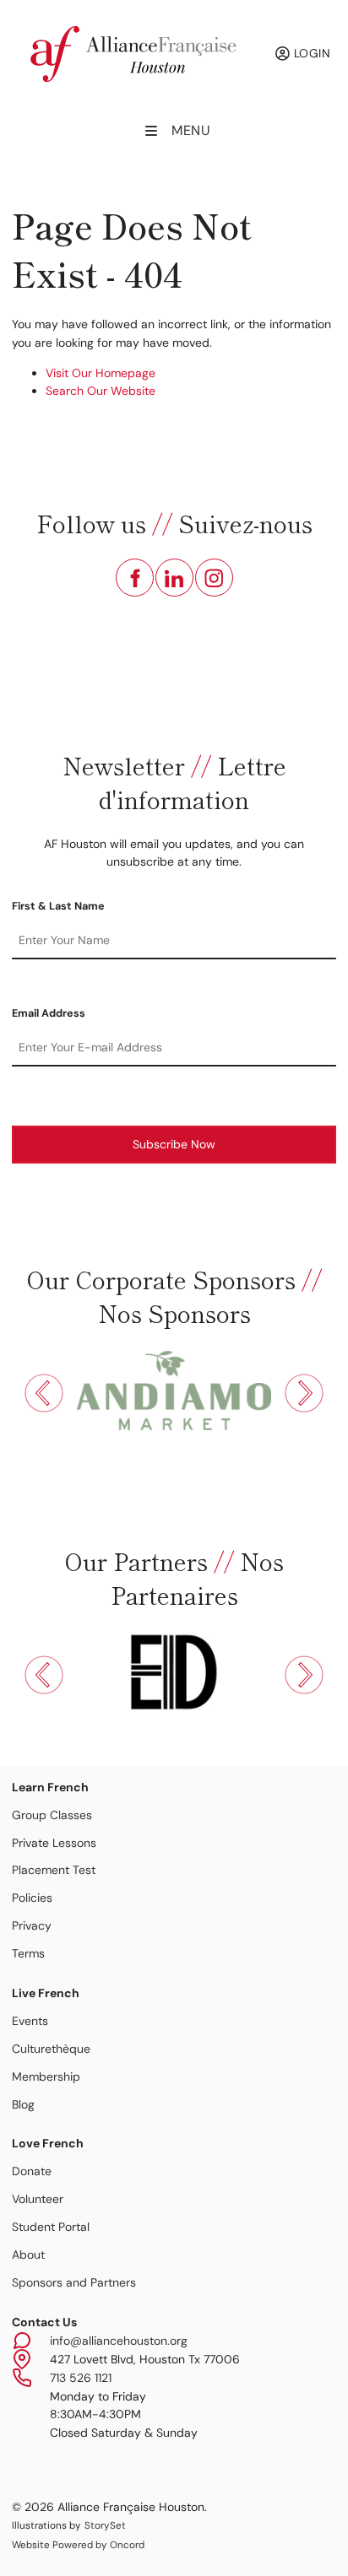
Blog (23, 2104)
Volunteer (38, 2199)
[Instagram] (214, 578)
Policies (32, 1898)
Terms (28, 1953)
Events (30, 2021)
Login (310, 53)
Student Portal (51, 2227)
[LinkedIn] (174, 578)
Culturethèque (51, 2049)
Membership (46, 2076)
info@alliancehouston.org (119, 2341)
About (28, 2255)
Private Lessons (54, 1843)
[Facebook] (135, 578)
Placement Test (54, 1870)
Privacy (32, 1925)
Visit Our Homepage (101, 373)
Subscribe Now (174, 1144)
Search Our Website (101, 391)
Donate (32, 2171)
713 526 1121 (81, 2378)
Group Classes (52, 1815)
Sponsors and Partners (74, 2282)
